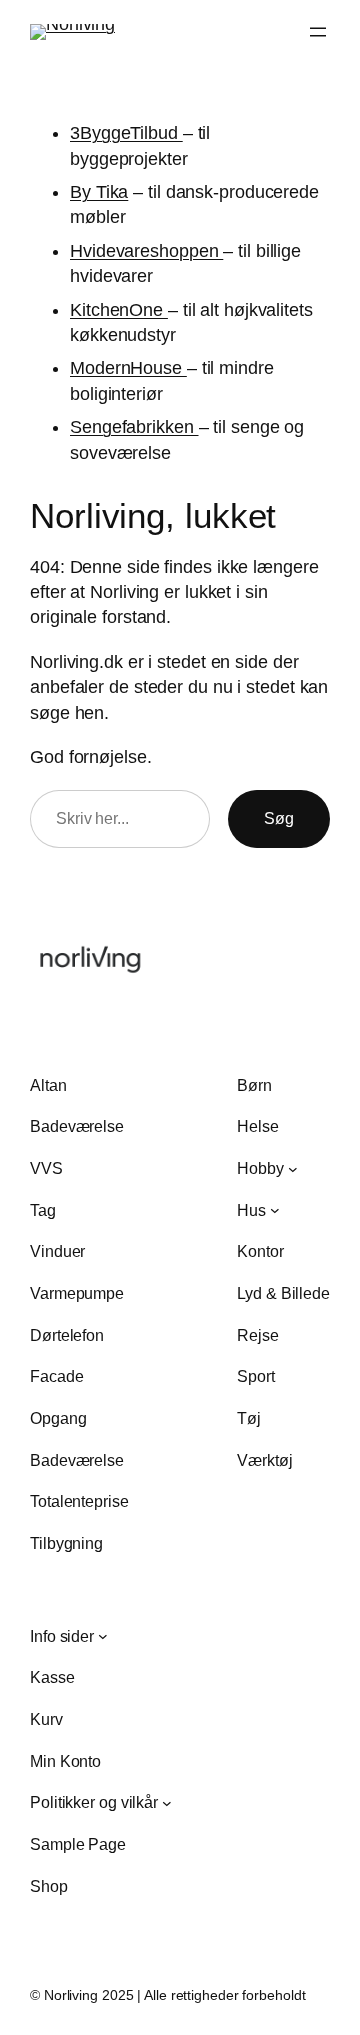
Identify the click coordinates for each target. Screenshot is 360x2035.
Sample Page (78, 1844)
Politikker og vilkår (94, 1802)
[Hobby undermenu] (293, 1168)
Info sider (62, 1636)
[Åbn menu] (318, 32)
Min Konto (65, 1761)
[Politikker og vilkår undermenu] (167, 1803)
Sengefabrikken (134, 427)
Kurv (46, 1719)
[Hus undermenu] (275, 1210)
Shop (49, 1886)
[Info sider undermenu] (103, 1636)
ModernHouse (128, 368)
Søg (279, 818)
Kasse (52, 1677)
